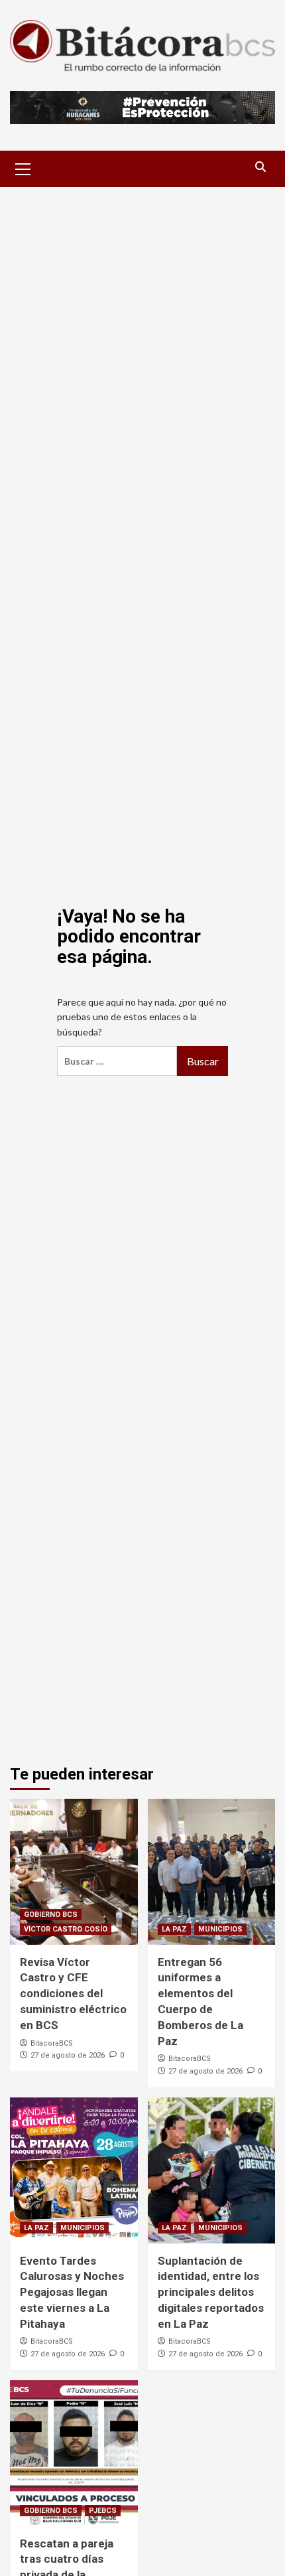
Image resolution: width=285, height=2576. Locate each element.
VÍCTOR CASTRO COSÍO (66, 1929)
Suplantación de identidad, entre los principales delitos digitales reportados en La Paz (211, 2292)
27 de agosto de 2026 (68, 2055)
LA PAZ (174, 1929)
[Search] (260, 167)
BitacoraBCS (52, 2043)
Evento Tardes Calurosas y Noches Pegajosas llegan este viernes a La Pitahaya (72, 2292)
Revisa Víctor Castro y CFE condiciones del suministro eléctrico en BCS (73, 1994)
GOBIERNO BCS (51, 1915)
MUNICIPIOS (220, 1929)
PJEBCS (103, 2511)
